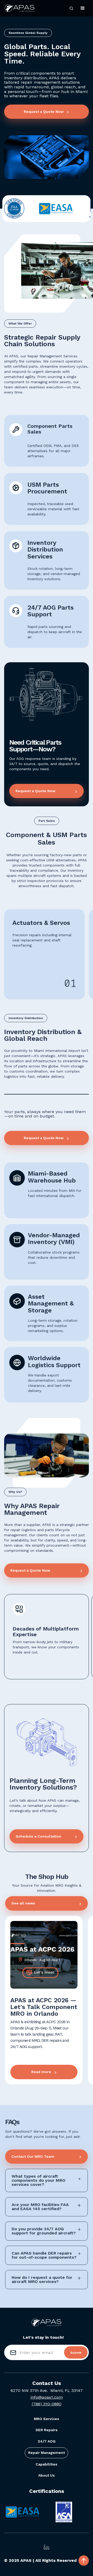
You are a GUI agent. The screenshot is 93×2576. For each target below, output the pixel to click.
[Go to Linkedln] (47, 2547)
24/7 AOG (47, 2441)
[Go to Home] (20, 8)
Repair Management (47, 2453)
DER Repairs (47, 2430)
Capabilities (47, 2464)
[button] (71, 8)
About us (47, 2475)
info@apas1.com (47, 2397)
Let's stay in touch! (43, 2337)
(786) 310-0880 (47, 2404)
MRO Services (47, 2419)
